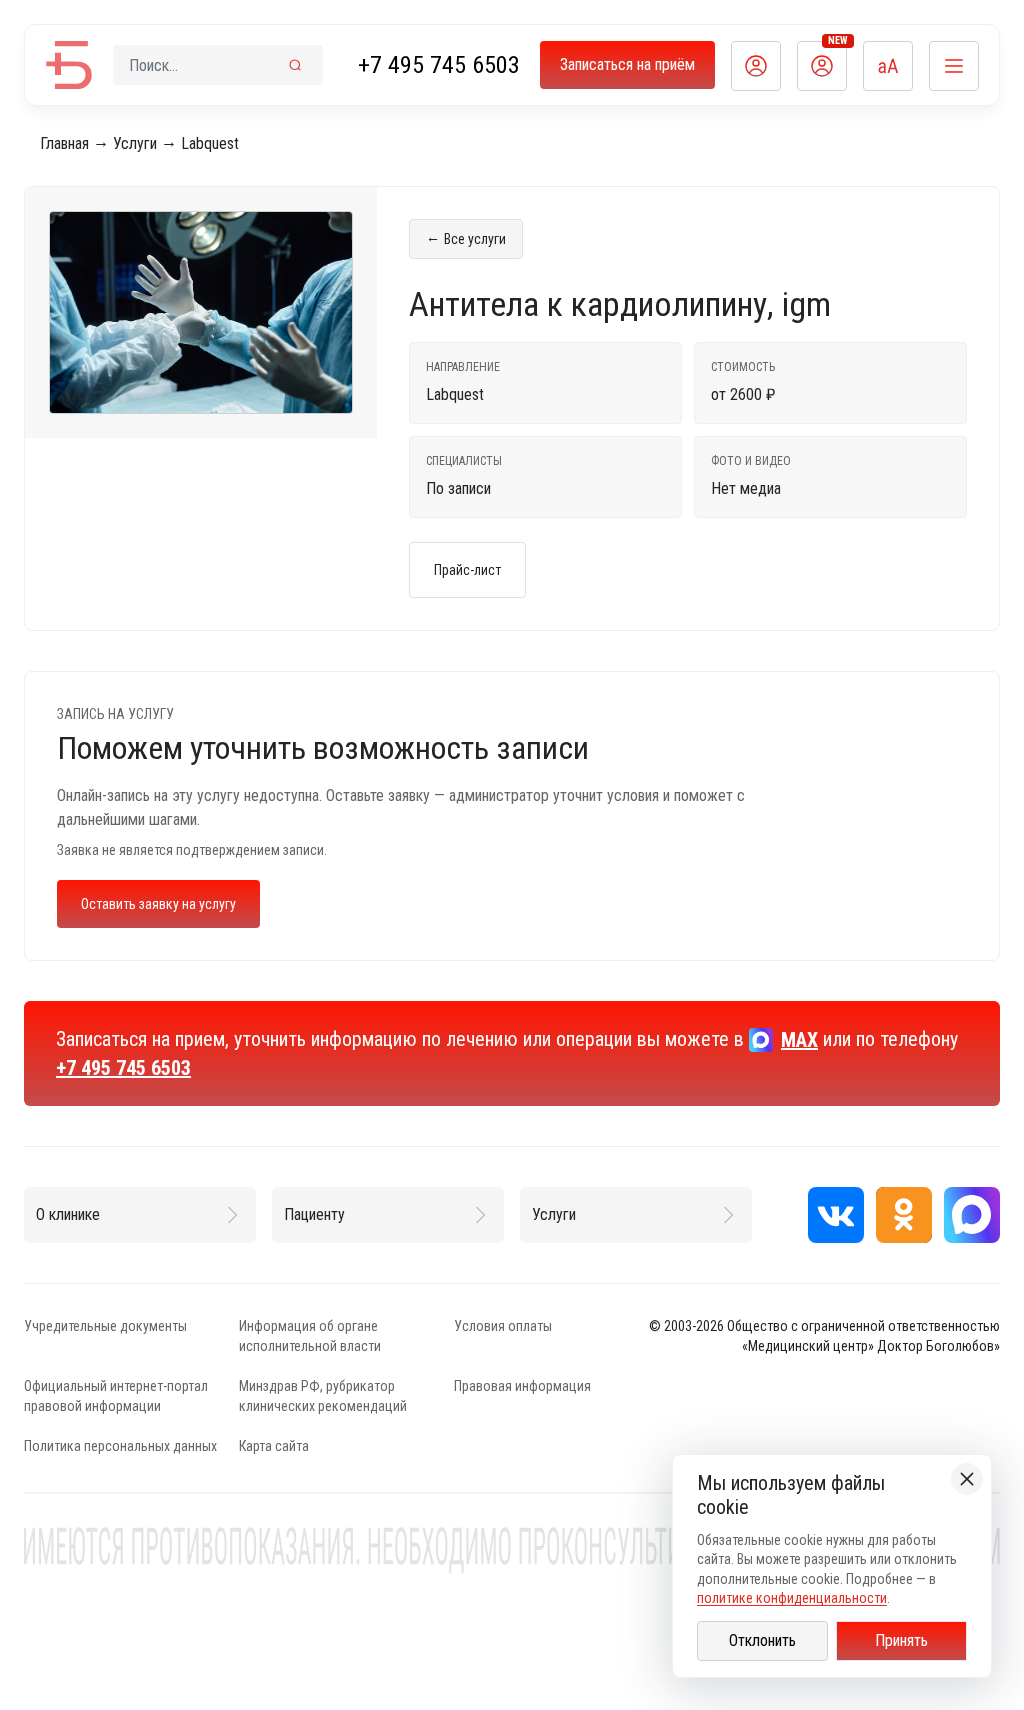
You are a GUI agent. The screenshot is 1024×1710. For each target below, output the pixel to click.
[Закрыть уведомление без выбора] (967, 1479)
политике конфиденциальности (792, 1598)
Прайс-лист (467, 570)
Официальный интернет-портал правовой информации (116, 1396)
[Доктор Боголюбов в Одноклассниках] (904, 1215)
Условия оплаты (503, 1326)
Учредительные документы (105, 1326)
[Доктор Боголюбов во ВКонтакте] (836, 1215)
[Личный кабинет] (756, 66)
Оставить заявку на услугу (158, 904)
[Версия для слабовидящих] (888, 66)
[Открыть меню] (954, 66)
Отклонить (762, 1640)
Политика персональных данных (120, 1446)
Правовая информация (522, 1386)
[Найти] (295, 65)
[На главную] (69, 65)
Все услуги (466, 238)
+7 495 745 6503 (439, 65)
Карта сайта (274, 1446)
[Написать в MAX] (972, 1215)
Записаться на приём (627, 64)
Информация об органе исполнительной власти (310, 1336)
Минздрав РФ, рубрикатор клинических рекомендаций (323, 1396)
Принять (901, 1640)
